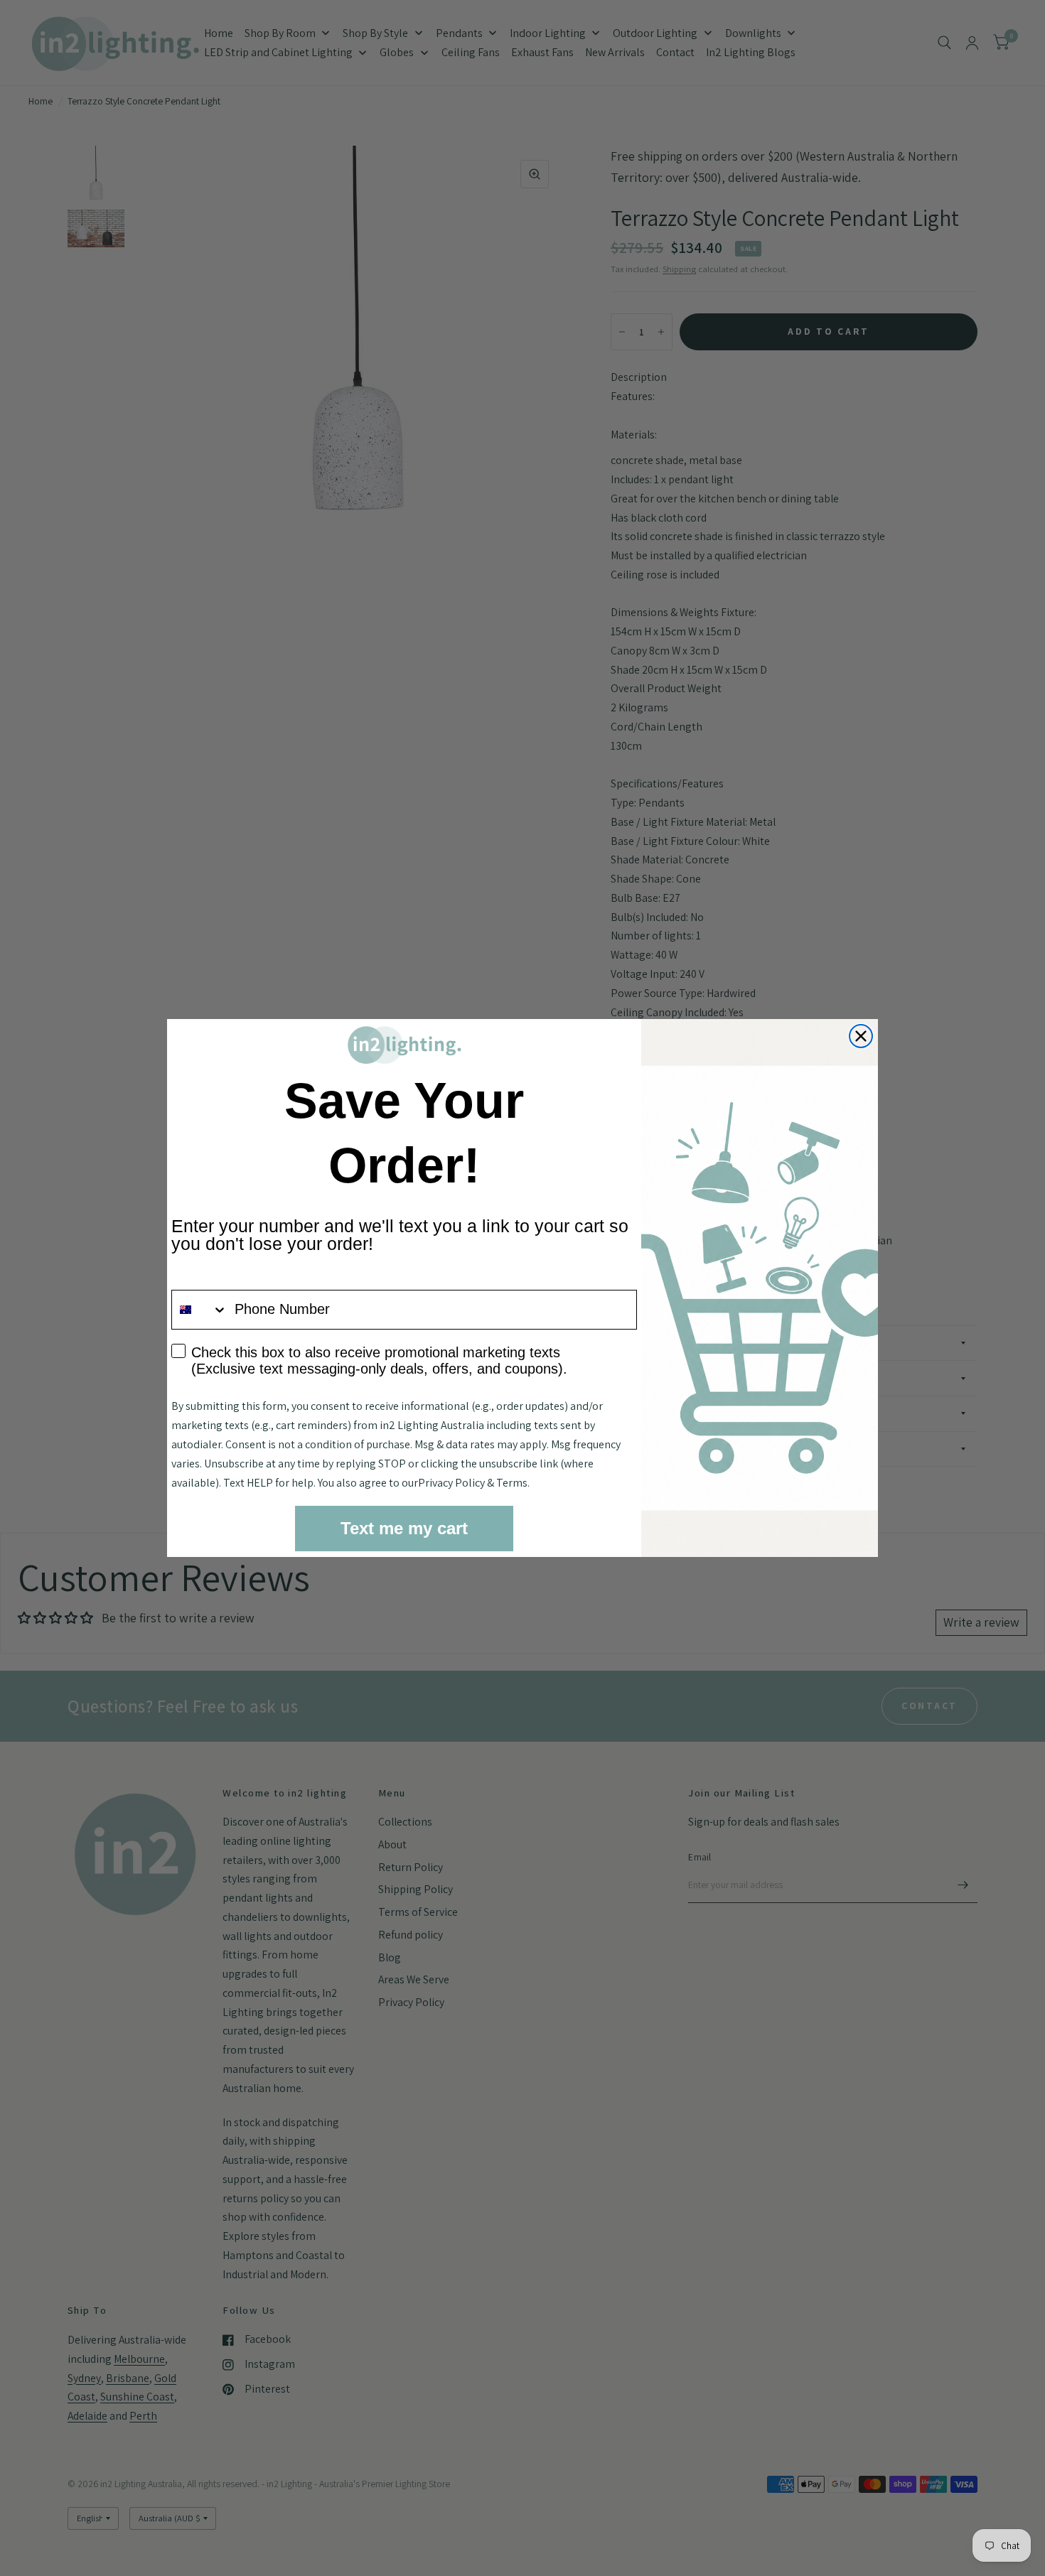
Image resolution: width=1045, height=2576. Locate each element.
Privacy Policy (451, 1483)
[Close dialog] (861, 1036)
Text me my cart (404, 1528)
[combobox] (200, 1310)
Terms (512, 1483)
